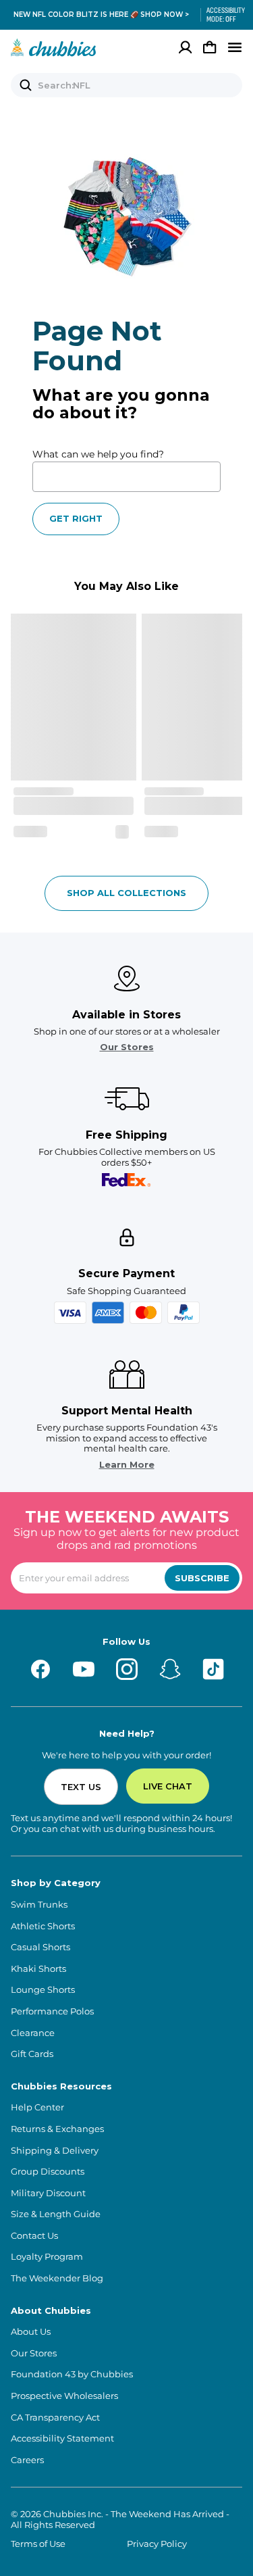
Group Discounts (48, 2172)
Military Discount (48, 2193)
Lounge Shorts (43, 1990)
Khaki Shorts (38, 1969)
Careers (27, 2460)
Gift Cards (32, 2054)
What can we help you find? (98, 454)
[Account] (186, 47)
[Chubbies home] (54, 47)
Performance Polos (52, 2011)
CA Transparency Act (55, 2418)
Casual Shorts (40, 1947)
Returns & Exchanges (57, 2129)
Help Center (37, 2107)
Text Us (81, 1787)
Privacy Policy (157, 2544)
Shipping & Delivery (55, 2151)
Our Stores (127, 1047)
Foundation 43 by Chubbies (72, 2374)
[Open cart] (210, 47)
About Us (31, 2332)
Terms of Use (38, 2544)
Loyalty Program (47, 2257)
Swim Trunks (39, 1905)
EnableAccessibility (221, 15)
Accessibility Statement (62, 2438)
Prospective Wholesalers (64, 2396)
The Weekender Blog (57, 2278)
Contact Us (34, 2236)
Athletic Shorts (43, 1926)
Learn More (127, 1465)
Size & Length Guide (56, 2214)
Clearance (33, 2033)
